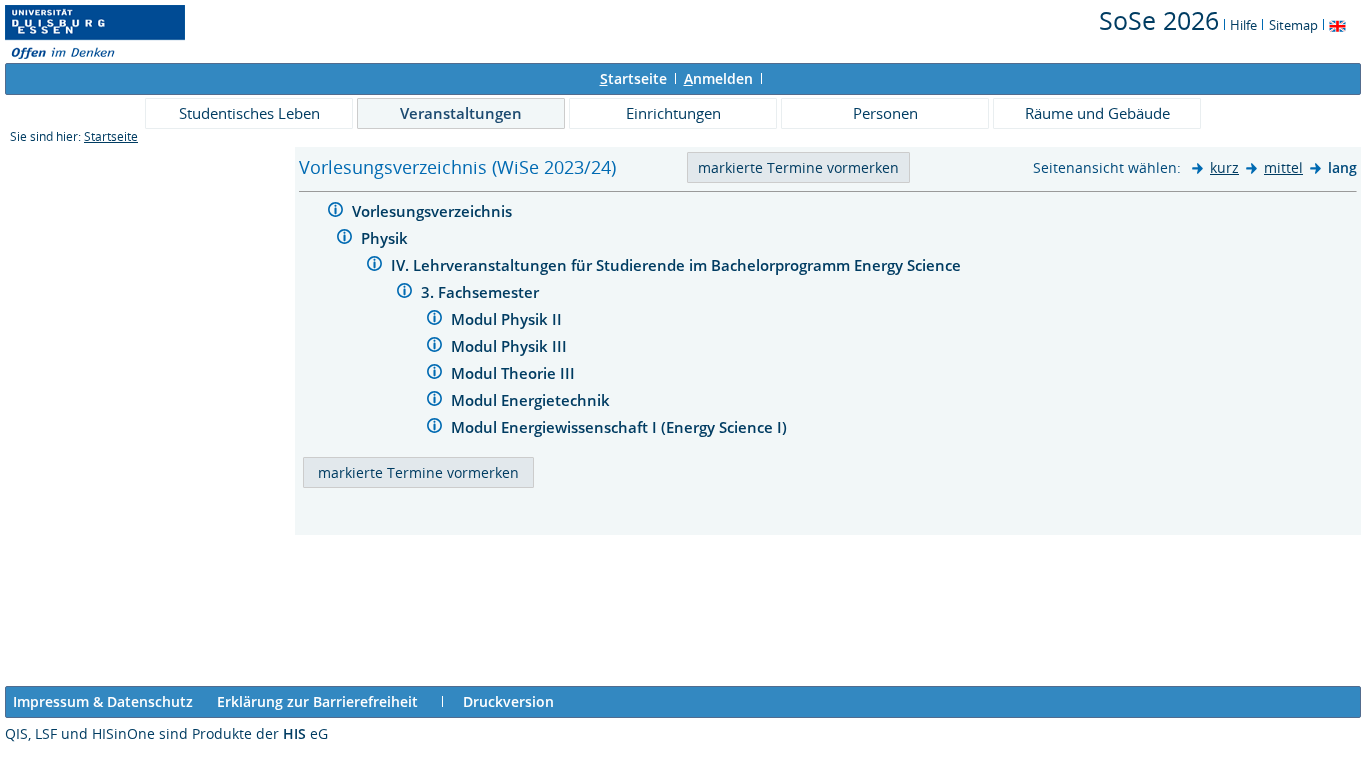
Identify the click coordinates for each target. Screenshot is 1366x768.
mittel (1283, 167)
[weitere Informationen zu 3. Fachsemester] (404, 293)
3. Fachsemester (482, 292)
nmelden (718, 78)
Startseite (111, 136)
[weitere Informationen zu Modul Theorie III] (434, 374)
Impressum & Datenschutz (103, 701)
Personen (885, 113)
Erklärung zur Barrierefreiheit (317, 701)
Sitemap (1293, 25)
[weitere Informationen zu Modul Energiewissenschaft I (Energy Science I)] (434, 428)
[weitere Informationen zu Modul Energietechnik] (434, 401)
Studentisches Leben (249, 113)
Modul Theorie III (515, 373)
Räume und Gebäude (1097, 113)
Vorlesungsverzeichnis (434, 211)
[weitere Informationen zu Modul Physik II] (434, 320)
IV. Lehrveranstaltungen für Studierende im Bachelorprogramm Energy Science (678, 265)
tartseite (633, 78)
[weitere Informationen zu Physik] (344, 239)
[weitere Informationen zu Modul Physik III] (434, 347)
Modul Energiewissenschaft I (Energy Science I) (621, 427)
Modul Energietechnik (532, 400)
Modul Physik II (508, 319)
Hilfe (1243, 25)
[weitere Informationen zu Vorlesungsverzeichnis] (335, 212)
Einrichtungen (673, 113)
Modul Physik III (511, 346)
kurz (1224, 167)
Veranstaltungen (461, 113)
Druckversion (508, 701)
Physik (386, 238)
